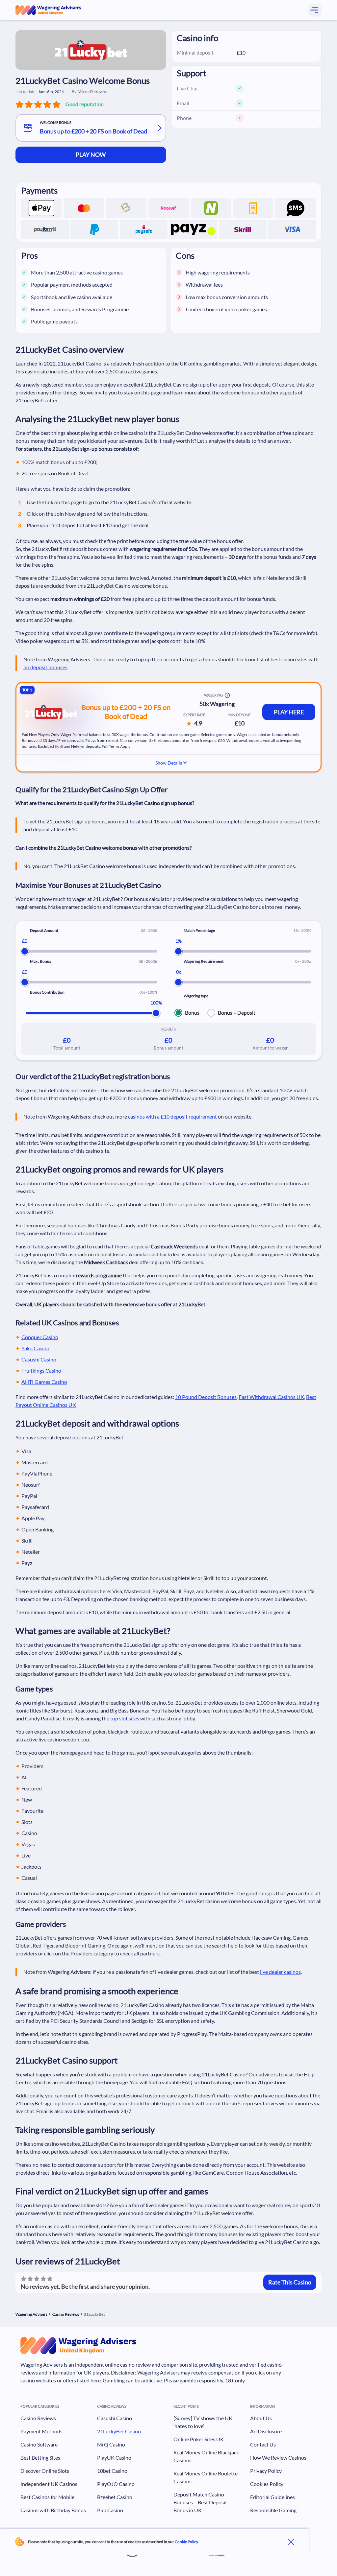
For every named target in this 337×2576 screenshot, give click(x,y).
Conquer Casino (40, 1337)
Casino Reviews (66, 2314)
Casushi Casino (39, 1359)
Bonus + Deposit (237, 1013)
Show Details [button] (169, 763)
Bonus (192, 1013)
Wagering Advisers (31, 2314)
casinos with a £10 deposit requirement (172, 1116)
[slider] (25, 951)
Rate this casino (290, 2282)
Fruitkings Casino (41, 1371)
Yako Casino (35, 1348)
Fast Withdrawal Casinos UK (271, 1397)
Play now (91, 154)
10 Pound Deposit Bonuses (206, 1397)
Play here (289, 712)
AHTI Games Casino (44, 1382)
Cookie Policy (186, 2542)
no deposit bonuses (45, 667)
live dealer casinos (280, 1972)
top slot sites (125, 1718)
